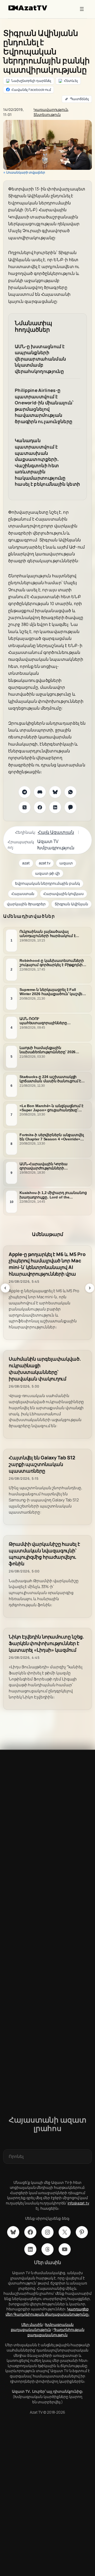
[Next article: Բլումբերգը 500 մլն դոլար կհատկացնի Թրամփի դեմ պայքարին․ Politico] (90, 1288)
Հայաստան (23, 894)
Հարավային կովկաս (63, 894)
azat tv (45, 863)
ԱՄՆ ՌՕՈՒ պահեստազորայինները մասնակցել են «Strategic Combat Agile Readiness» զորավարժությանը (51, 1020)
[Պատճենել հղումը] (77, 99)
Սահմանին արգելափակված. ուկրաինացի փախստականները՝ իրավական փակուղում (45, 1369)
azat (26, 863)
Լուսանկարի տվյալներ (26, 172)
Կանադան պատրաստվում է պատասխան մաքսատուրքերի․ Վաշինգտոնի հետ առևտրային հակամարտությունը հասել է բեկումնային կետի (47, 462)
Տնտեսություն (47, 114)
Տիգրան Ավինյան (71, 904)
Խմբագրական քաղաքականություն (42, 2327)
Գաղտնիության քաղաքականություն (56, 2332)
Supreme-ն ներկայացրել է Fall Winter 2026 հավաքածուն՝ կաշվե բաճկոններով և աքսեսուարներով (53, 992)
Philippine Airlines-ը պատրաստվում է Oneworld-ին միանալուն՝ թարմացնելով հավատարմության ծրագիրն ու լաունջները (44, 406)
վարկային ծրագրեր (26, 904)
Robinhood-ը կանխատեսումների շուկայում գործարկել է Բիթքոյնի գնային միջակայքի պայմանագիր (52, 963)
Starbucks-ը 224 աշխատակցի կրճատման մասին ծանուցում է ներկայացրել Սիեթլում (50, 1079)
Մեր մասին (32, 2324)
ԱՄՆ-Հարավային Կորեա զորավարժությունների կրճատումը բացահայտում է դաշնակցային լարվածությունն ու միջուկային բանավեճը (52, 1166)
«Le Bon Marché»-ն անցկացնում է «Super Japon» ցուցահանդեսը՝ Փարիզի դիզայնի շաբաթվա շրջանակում (51, 1108)
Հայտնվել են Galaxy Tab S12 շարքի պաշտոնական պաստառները (42, 1464)
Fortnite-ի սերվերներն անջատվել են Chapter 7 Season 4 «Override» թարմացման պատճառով (52, 1137)
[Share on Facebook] (40, 807)
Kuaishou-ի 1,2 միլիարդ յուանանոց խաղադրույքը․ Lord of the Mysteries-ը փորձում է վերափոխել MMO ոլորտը (53, 1195)
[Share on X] (25, 807)
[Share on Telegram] (25, 792)
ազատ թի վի (47, 873)
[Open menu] (82, 9)
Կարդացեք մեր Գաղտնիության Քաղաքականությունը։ (47, 2312)
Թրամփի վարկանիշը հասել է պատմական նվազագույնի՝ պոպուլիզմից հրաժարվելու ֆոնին (44, 1554)
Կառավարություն (51, 109)
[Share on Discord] (40, 792)
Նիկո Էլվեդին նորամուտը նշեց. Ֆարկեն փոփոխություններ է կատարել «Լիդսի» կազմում (46, 1643)
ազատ (66, 863)
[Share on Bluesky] (55, 792)
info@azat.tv (78, 2203)
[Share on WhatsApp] (70, 792)
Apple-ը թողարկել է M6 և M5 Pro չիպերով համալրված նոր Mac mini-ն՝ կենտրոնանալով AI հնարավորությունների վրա (47, 1264)
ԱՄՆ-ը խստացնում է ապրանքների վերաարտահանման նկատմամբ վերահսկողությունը (40, 359)
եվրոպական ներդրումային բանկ (47, 883)
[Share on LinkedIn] (55, 807)
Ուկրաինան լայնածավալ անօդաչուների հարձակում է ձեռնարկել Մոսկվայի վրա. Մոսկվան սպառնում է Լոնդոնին (51, 934)
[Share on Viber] (70, 807)
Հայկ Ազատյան (56, 832)
